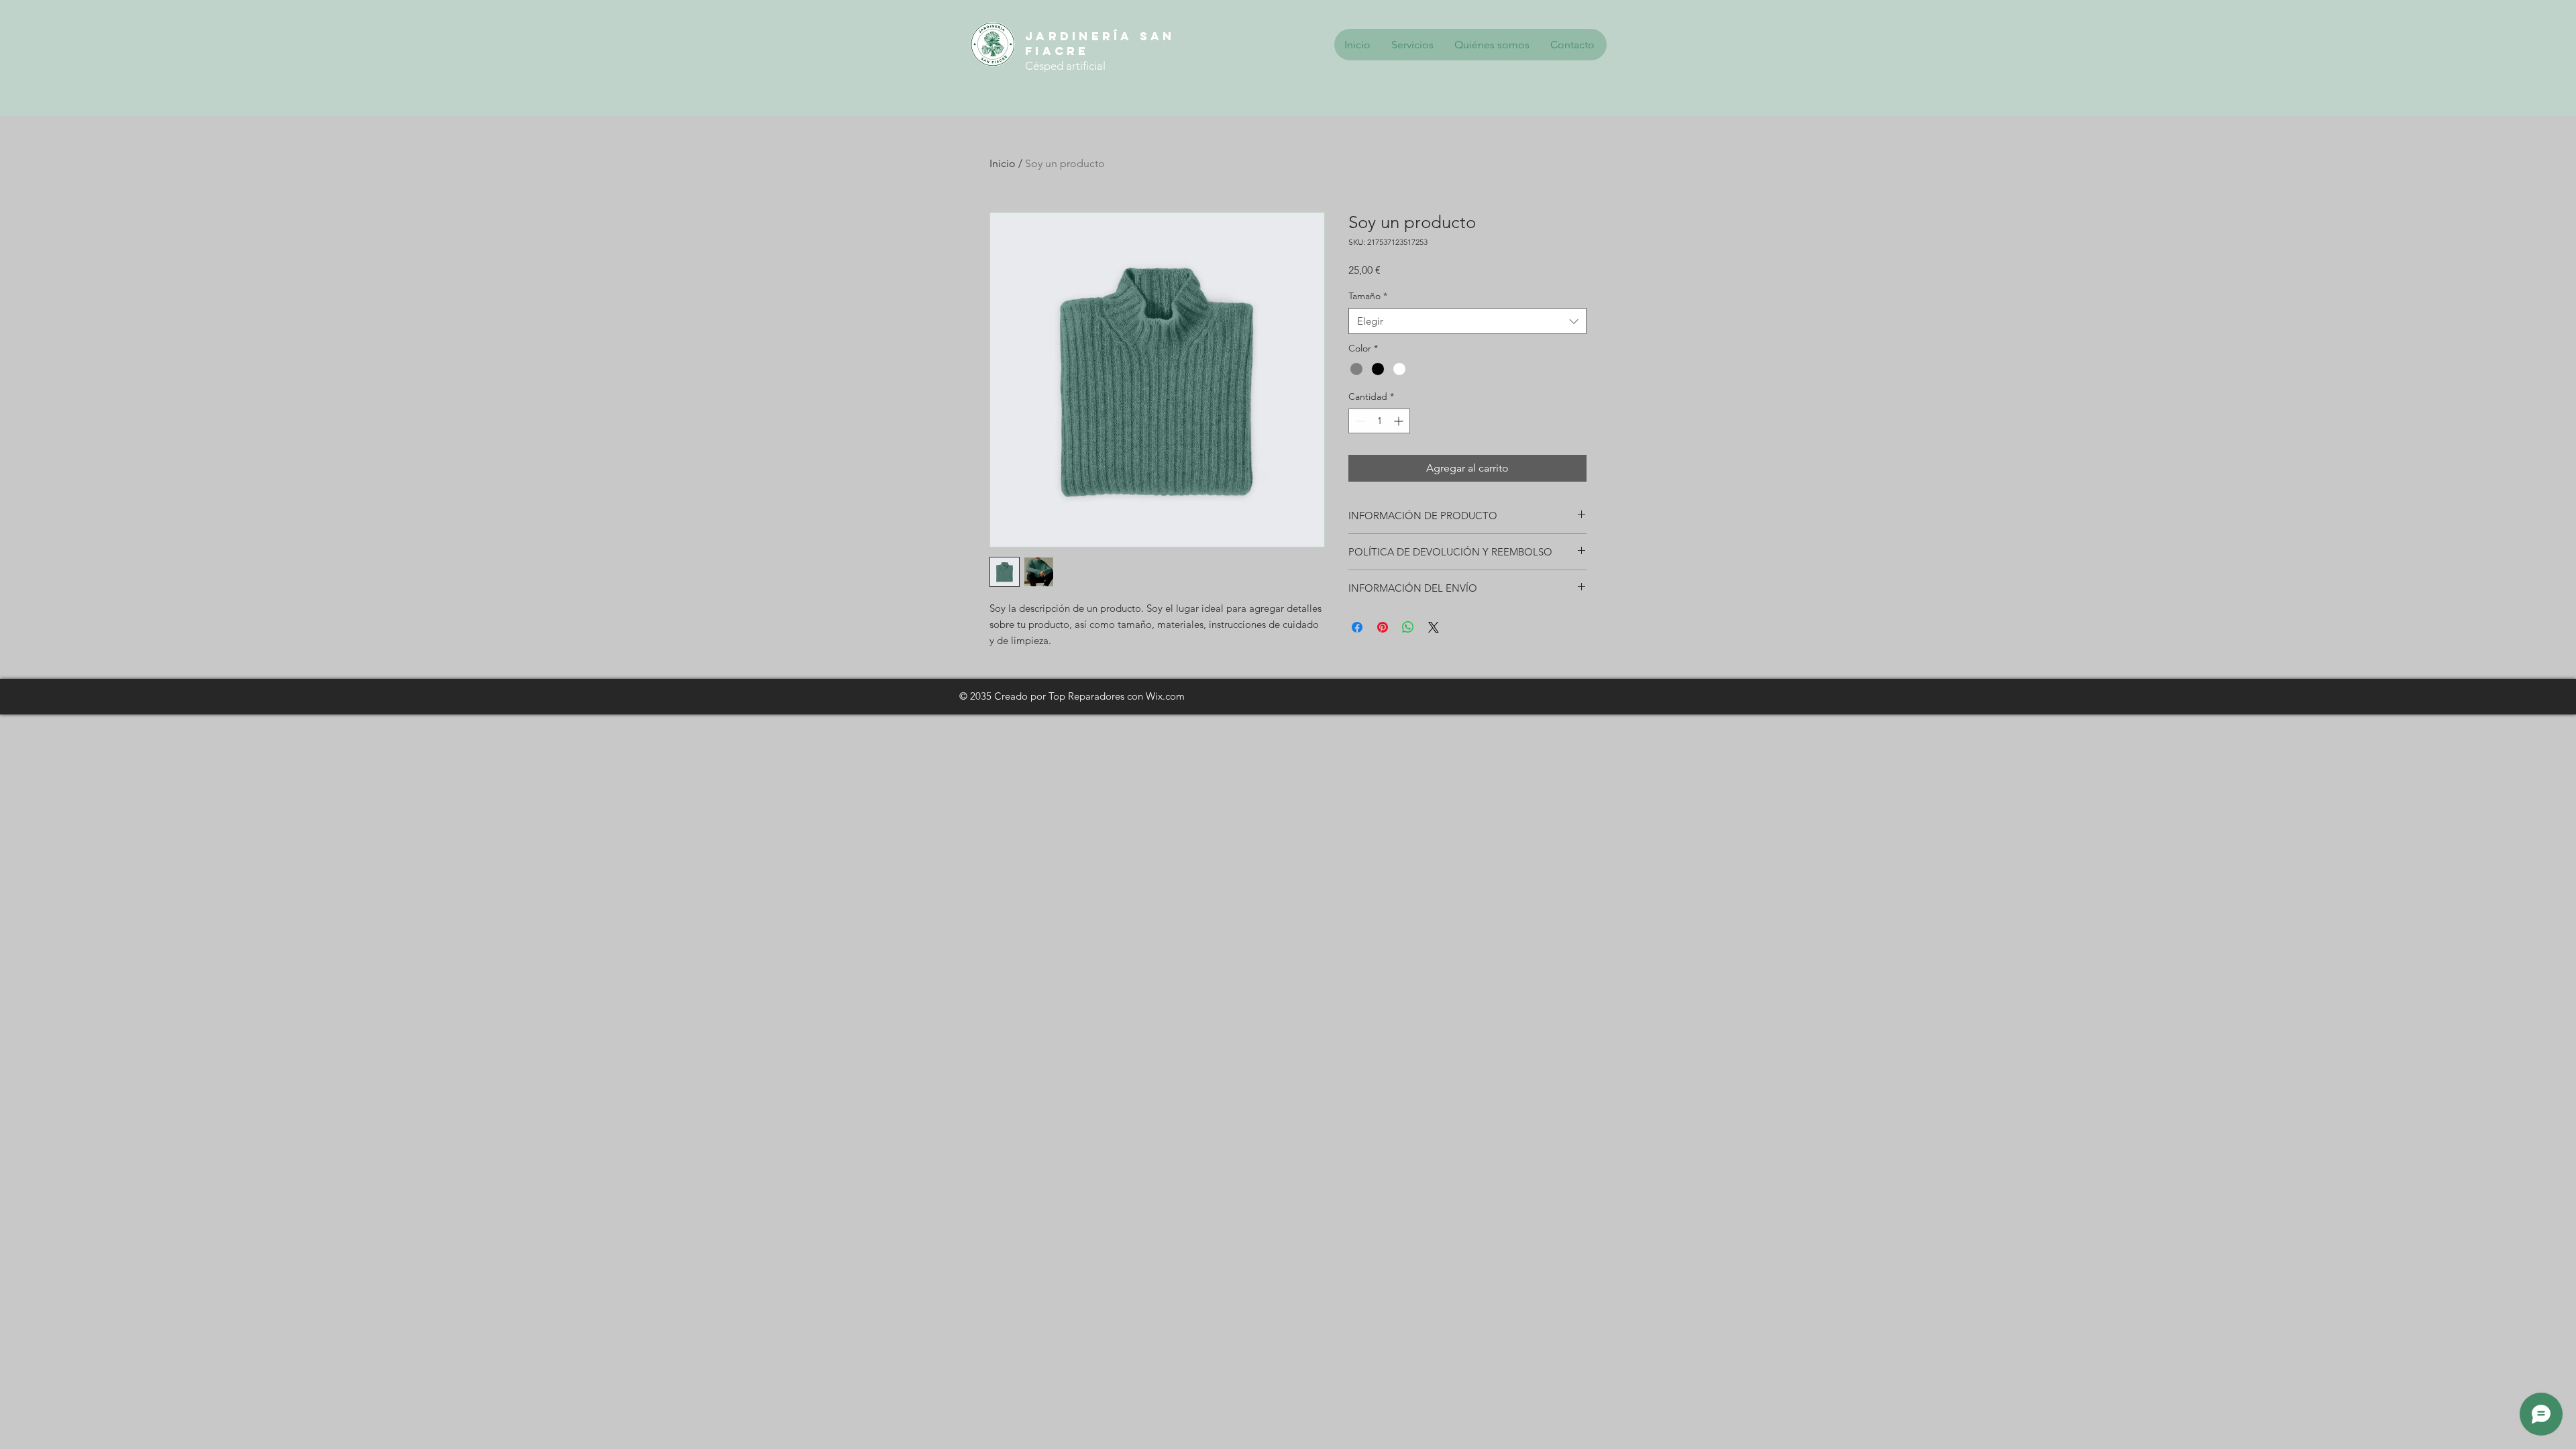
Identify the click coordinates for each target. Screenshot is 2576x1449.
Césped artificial (1065, 66)
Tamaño (1368, 296)
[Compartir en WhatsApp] (1408, 627)
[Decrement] (1359, 421)
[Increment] (1400, 421)
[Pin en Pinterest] (1383, 627)
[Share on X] (1434, 627)
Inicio (1003, 163)
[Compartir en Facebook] (1357, 627)
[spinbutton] (1379, 421)
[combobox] (1467, 321)
